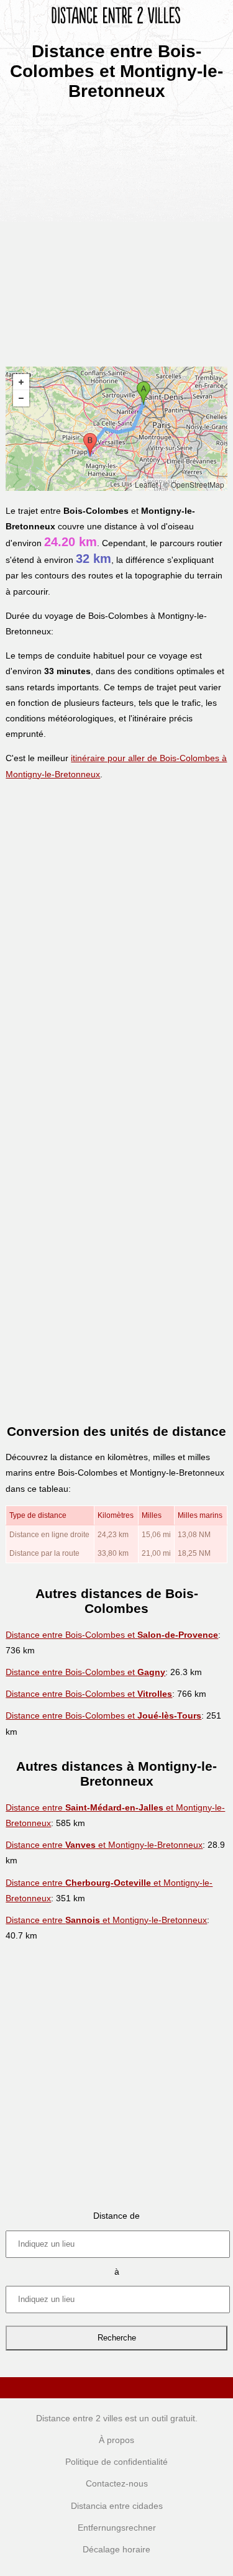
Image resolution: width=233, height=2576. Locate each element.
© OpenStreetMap (194, 484)
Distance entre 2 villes (79, 2418)
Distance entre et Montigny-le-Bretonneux (104, 1845)
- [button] (21, 398)
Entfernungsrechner (117, 2528)
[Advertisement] (116, 230)
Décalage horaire (116, 2549)
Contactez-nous (117, 2483)
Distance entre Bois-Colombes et (112, 1635)
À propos (116, 2440)
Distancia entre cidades (117, 2506)
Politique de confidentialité (116, 2462)
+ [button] (21, 382)
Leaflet (146, 484)
